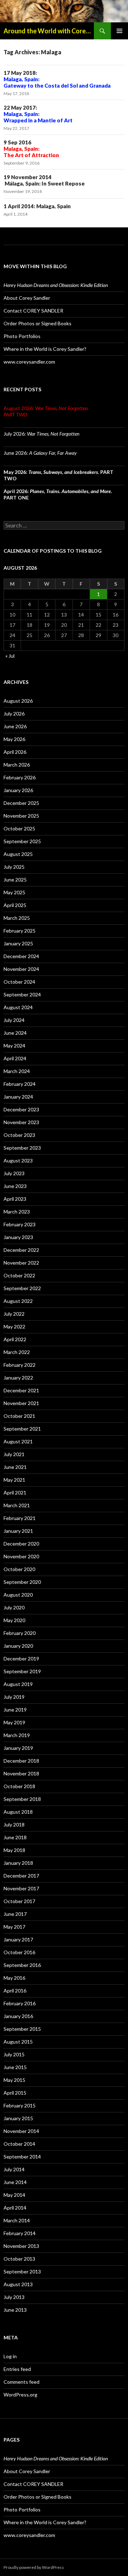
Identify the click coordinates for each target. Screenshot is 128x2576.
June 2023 (15, 1186)
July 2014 (14, 2169)
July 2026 (14, 714)
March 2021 (17, 1505)
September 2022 (22, 1288)
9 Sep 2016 (31, 149)
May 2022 (14, 1326)
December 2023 (21, 1109)
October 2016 (19, 1952)
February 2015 (20, 2105)
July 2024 (14, 1020)
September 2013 (22, 2271)
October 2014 (19, 2144)
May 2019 (14, 1722)
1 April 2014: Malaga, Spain (37, 206)
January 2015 (18, 2118)
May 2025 (14, 892)
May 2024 (14, 1046)
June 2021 (15, 1467)
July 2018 (14, 1825)
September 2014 (22, 2157)
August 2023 (18, 1160)
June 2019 (15, 1710)
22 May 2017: (38, 114)
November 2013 (21, 2246)
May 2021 (14, 1480)
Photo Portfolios (22, 336)
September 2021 (22, 1429)
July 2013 (14, 2297)
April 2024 (15, 1058)
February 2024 (20, 1084)
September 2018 (22, 1799)
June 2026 (15, 726)
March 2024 (17, 1071)
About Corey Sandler (27, 298)
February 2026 (20, 777)
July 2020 (14, 1607)
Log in (10, 2356)
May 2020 (14, 1620)
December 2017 (21, 1876)
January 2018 (18, 1863)
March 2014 (17, 2220)
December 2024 (21, 956)
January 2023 (18, 1237)
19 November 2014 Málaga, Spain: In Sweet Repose (44, 180)
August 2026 (18, 701)
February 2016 (20, 2003)
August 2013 (18, 2284)
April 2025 (15, 905)
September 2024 (22, 994)
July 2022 (14, 1314)
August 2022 (18, 1301)
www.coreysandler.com (29, 362)
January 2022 (18, 1378)
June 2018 (15, 1837)
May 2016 (14, 1978)
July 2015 (14, 2054)
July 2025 (14, 867)
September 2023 (22, 1148)
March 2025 (17, 918)
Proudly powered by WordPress (34, 2567)
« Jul (10, 656)
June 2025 (15, 880)
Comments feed (22, 2382)
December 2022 (21, 1250)
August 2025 (18, 854)
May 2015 (14, 2080)
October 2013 (19, 2259)
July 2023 (14, 1173)
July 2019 (14, 1697)
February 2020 (20, 1633)
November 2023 (21, 1122)
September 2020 (22, 1582)
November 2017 (21, 1888)
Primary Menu (119, 31)
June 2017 (15, 1914)
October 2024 (19, 982)
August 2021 (18, 1441)
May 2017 (14, 1927)
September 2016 (22, 1965)
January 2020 (18, 1646)
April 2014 (15, 2208)
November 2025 (21, 816)
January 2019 (18, 1748)
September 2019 (22, 1671)
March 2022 (17, 1352)
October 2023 (19, 1135)
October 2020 (19, 1569)
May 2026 (14, 739)
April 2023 (15, 1199)
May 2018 (14, 1850)
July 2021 (14, 1454)
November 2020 (21, 1556)
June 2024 (15, 1033)
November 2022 (21, 1263)
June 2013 (15, 2310)
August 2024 (18, 1007)
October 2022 (19, 1275)
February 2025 (20, 931)
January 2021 (18, 1531)
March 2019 (17, 1735)
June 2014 (15, 2182)
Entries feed (17, 2369)
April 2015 (15, 2093)
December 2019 (21, 1659)
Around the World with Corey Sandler (49, 31)
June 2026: (40, 453)
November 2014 (21, 2131)
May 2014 (14, 2195)
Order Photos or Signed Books (38, 323)
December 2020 (21, 1544)
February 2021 (20, 1518)
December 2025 (21, 803)
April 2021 (15, 1492)
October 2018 (19, 1786)
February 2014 (20, 2233)
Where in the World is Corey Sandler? (45, 349)
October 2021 (19, 1416)
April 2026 (15, 752)
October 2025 (19, 828)
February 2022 (20, 1365)
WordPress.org (20, 2395)
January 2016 (18, 2016)
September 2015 (22, 2029)
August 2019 (18, 1684)
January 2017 (18, 1939)
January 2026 (18, 790)
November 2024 (21, 969)
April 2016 (15, 1991)
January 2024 (18, 1097)
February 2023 (20, 1224)
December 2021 (21, 1390)
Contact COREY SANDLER (33, 311)
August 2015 (18, 2042)
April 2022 (15, 1339)
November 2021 (21, 1403)
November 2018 (21, 1773)
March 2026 (17, 765)
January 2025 (18, 943)
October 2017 (19, 1901)
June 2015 (15, 2067)
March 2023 (17, 1212)
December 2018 (21, 1761)
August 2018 (18, 1812)
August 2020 (18, 1595)
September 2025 (22, 841)
